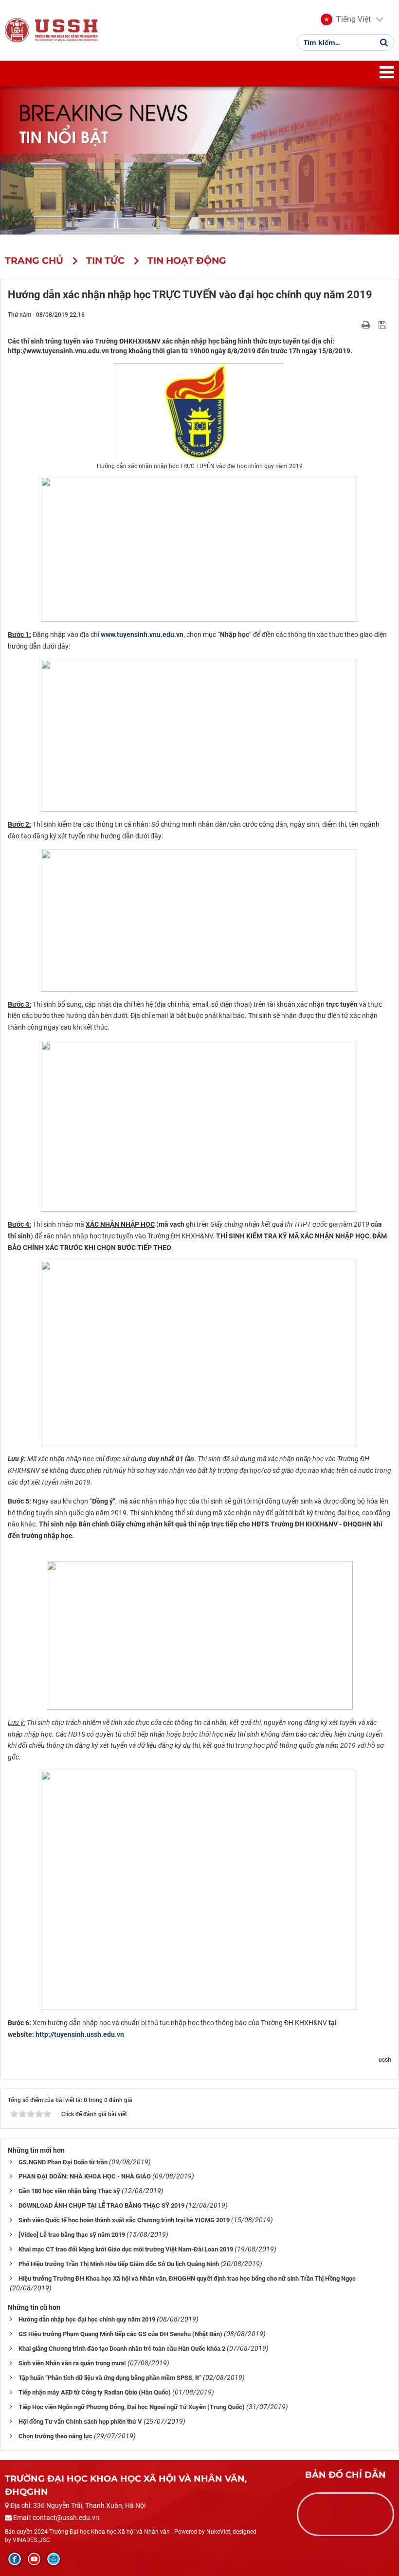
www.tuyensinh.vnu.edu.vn (142, 635)
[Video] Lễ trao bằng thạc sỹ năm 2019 (72, 2235)
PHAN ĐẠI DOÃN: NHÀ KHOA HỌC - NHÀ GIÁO (85, 2176)
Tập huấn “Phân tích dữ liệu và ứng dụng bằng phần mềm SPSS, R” (110, 2378)
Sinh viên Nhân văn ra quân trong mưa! (72, 2363)
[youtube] (34, 2559)
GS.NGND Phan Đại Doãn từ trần (63, 2162)
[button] (346, 19)
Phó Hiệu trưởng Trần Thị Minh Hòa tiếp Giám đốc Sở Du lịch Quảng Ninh (119, 2264)
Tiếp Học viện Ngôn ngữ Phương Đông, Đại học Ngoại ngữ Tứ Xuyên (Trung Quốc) (132, 2407)
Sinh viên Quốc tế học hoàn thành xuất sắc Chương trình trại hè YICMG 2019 (124, 2220)
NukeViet (218, 2532)
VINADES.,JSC (31, 2540)
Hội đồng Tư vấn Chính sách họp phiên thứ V (80, 2422)
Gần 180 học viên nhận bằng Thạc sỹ (69, 2191)
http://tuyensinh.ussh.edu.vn (80, 2034)
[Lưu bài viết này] (384, 324)
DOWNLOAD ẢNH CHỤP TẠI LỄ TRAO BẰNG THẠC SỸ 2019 (101, 2205)
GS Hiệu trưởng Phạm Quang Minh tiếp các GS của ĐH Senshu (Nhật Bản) (120, 2334)
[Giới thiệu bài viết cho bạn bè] (354, 324)
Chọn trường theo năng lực (55, 2436)
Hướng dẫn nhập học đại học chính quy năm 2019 (87, 2319)
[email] (54, 2559)
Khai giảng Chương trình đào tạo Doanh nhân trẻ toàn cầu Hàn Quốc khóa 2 (122, 2349)
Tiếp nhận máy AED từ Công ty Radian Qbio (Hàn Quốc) (95, 2392)
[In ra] (367, 324)
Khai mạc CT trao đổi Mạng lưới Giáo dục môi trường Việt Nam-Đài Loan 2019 (126, 2249)
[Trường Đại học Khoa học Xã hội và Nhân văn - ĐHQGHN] (17, 30)
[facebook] (15, 2559)
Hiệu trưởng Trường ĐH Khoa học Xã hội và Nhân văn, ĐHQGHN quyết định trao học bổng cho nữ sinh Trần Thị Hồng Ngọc (187, 2278)
